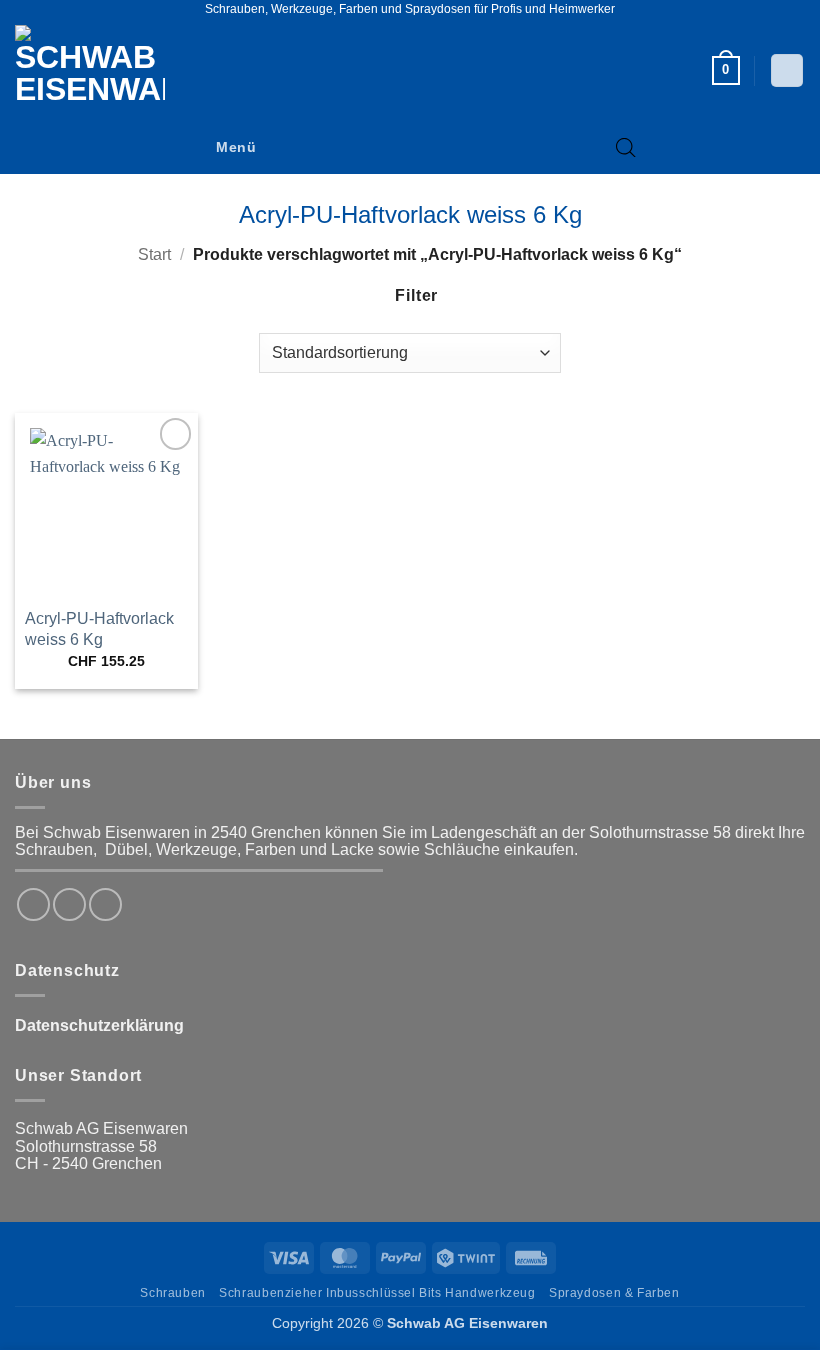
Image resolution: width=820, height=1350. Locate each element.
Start (154, 254)
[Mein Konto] (787, 70)
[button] (726, 71)
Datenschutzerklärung (99, 1025)
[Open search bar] (626, 148)
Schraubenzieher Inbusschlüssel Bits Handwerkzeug (377, 1293)
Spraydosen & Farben (614, 1293)
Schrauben (173, 1293)
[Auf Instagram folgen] (69, 904)
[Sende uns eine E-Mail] (105, 904)
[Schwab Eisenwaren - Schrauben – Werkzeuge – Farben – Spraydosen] (98, 70)
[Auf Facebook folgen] (33, 904)
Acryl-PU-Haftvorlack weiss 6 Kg (99, 629)
